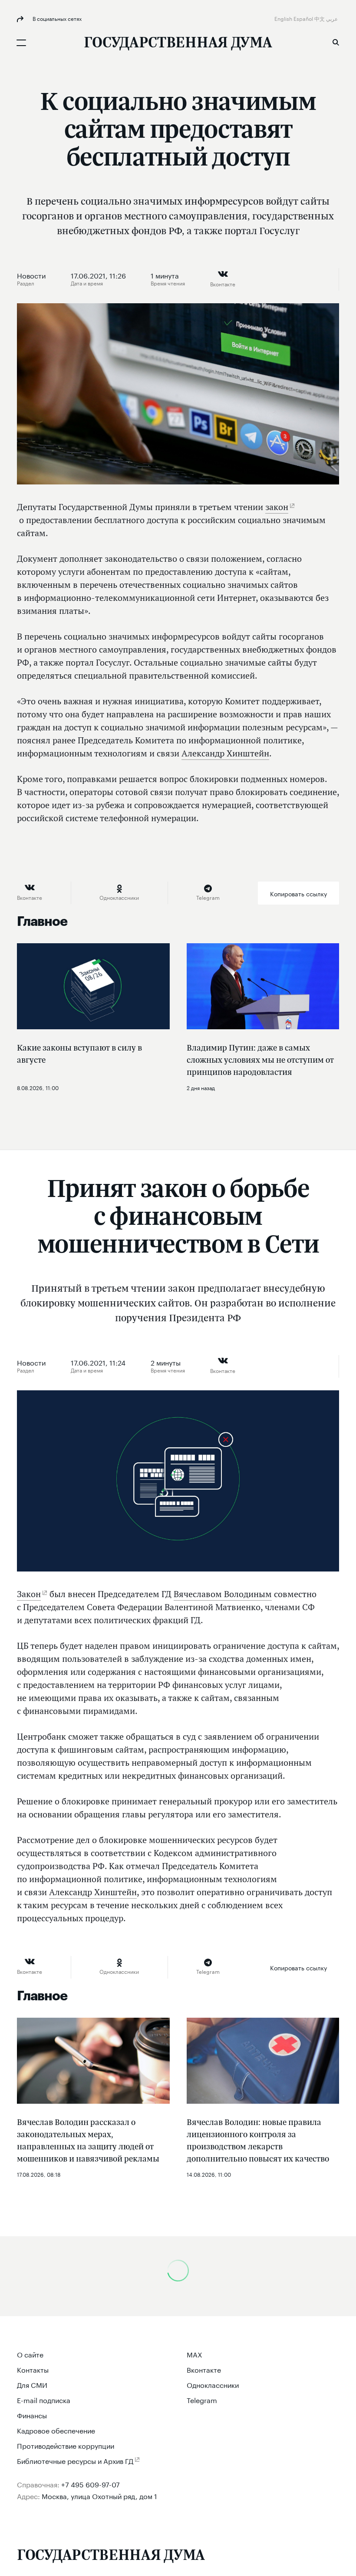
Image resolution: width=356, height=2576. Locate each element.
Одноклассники (213, 2384)
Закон (29, 1594)
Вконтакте (204, 2369)
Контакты (33, 2369)
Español (304, 18)
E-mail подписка (44, 2399)
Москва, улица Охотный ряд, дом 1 (99, 2495)
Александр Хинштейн (225, 753)
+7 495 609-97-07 (91, 2484)
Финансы (32, 2415)
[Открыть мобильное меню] (21, 43)
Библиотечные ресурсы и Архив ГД (75, 2460)
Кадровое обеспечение (56, 2430)
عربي (333, 18)
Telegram (202, 2399)
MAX (194, 2354)
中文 (320, 18)
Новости (31, 275)
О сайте (30, 2354)
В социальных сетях (56, 18)
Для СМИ (32, 2384)
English (284, 18)
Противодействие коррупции (66, 2445)
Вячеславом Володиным (223, 1594)
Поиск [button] (336, 42)
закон (277, 507)
